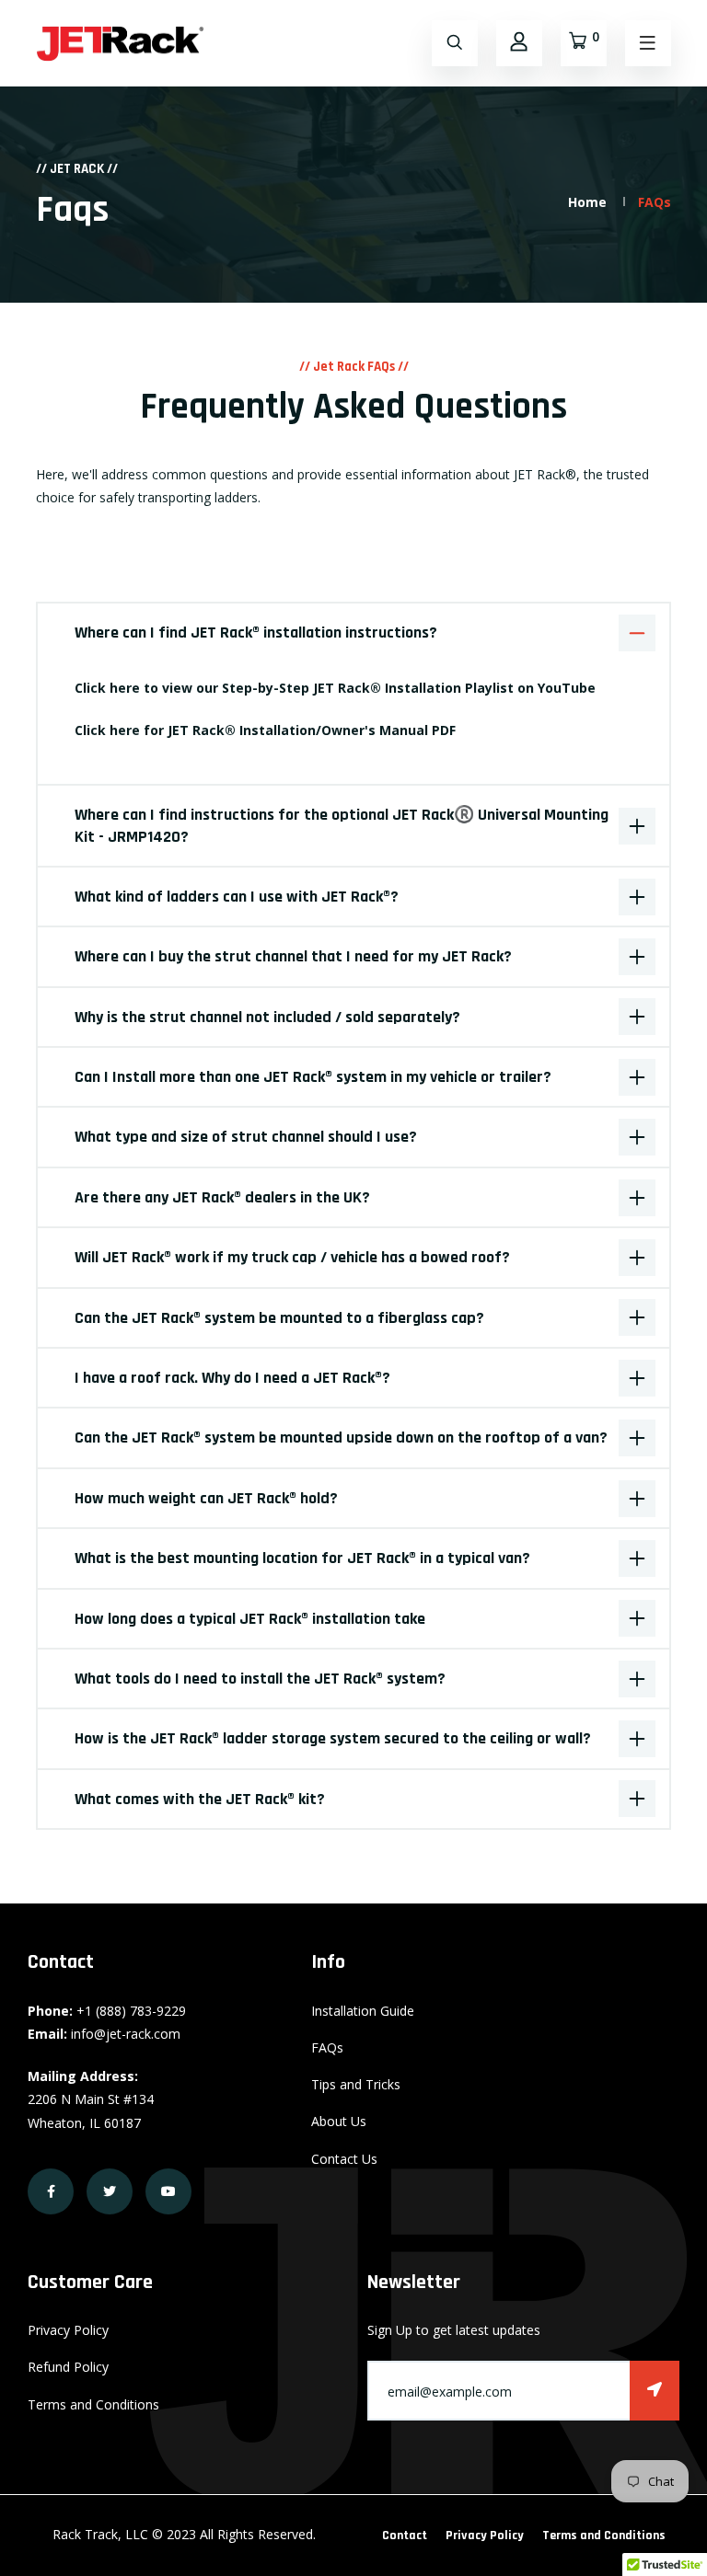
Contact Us (344, 2159)
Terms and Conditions (93, 2404)
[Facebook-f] (51, 2191)
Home (587, 202)
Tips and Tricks (356, 2084)
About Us (339, 2121)
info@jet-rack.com (126, 2034)
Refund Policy (68, 2367)
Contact (405, 2536)
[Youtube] (168, 2191)
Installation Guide (363, 2011)
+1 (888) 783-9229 (131, 2011)
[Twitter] (110, 2191)
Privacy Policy (68, 2330)
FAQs (327, 2047)
